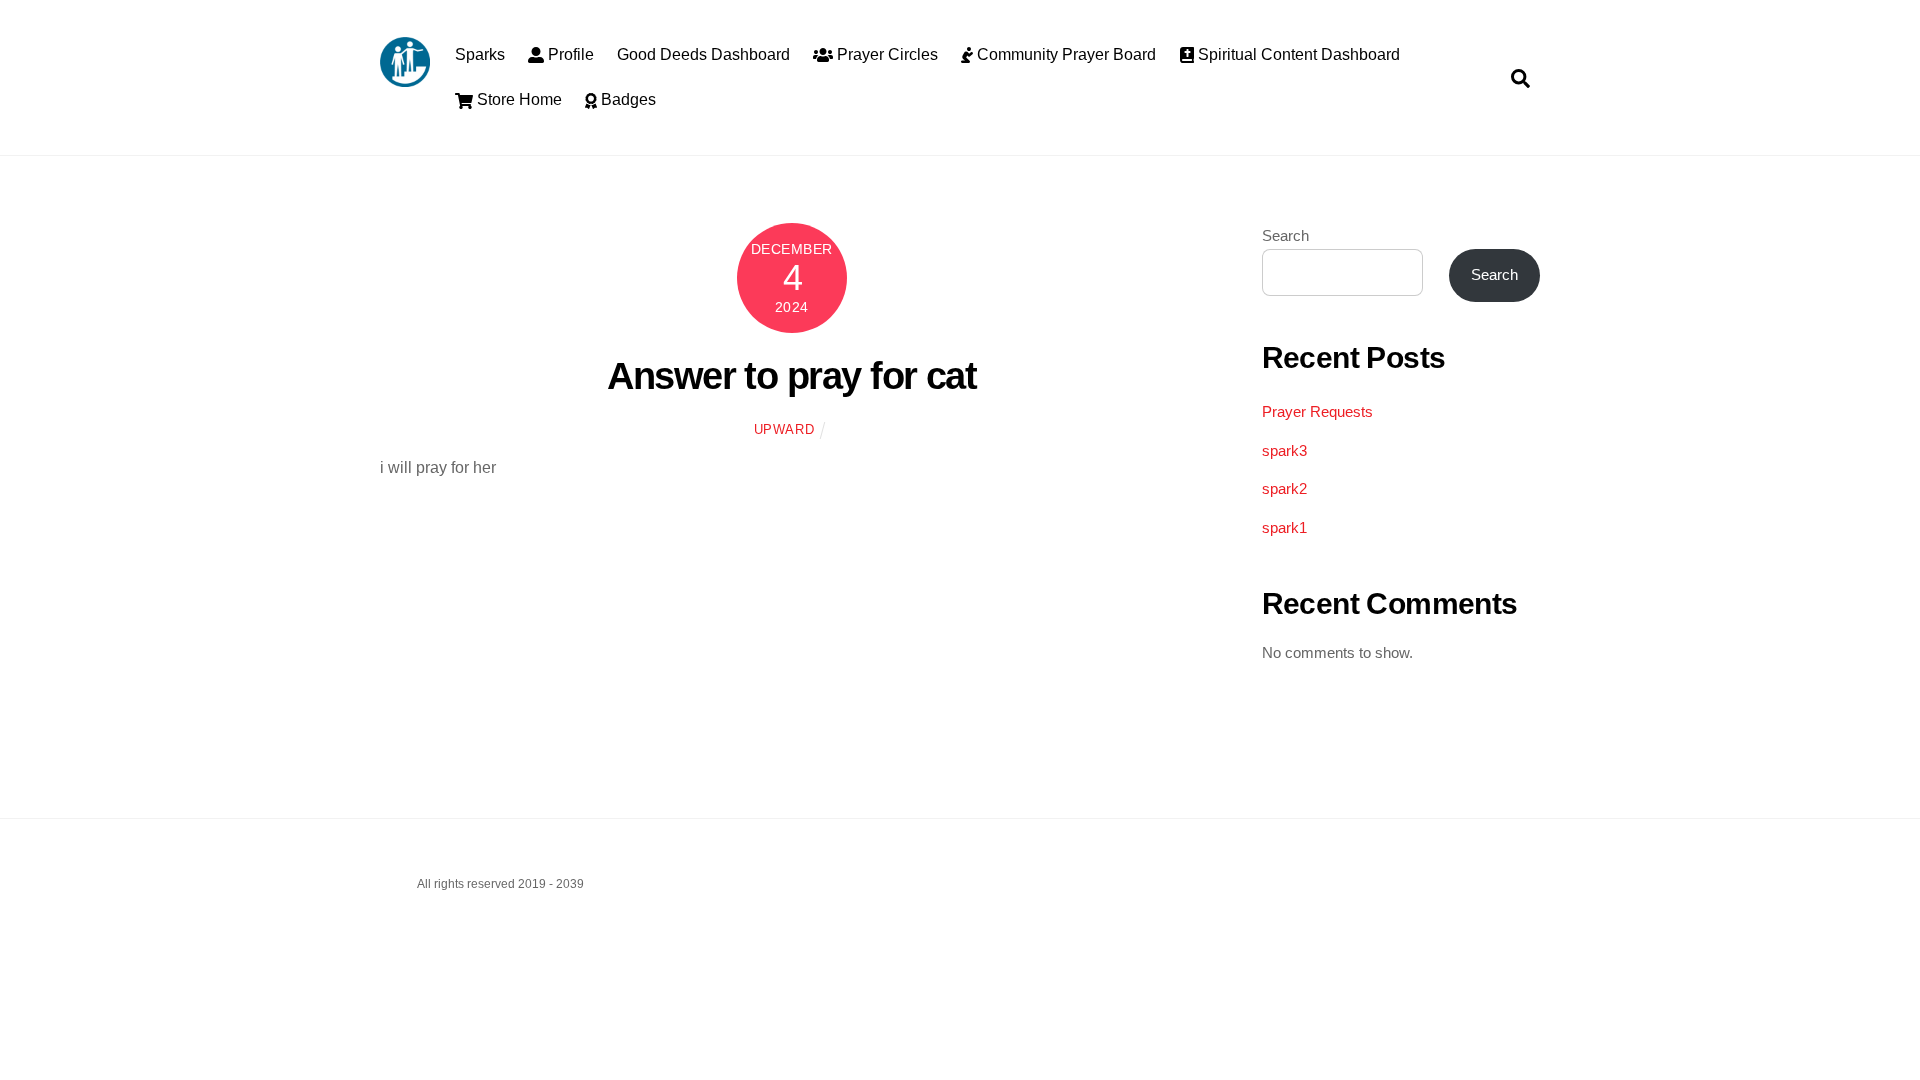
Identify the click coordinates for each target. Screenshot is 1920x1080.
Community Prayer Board (1064, 54)
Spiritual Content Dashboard (1297, 54)
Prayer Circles (885, 54)
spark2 (1284, 488)
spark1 (1284, 527)
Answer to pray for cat (791, 375)
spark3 (1284, 450)
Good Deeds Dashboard (703, 54)
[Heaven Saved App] (405, 77)
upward (784, 429)
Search (1285, 235)
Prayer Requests (1317, 411)
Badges (626, 99)
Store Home (517, 99)
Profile (569, 54)
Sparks (480, 54)
